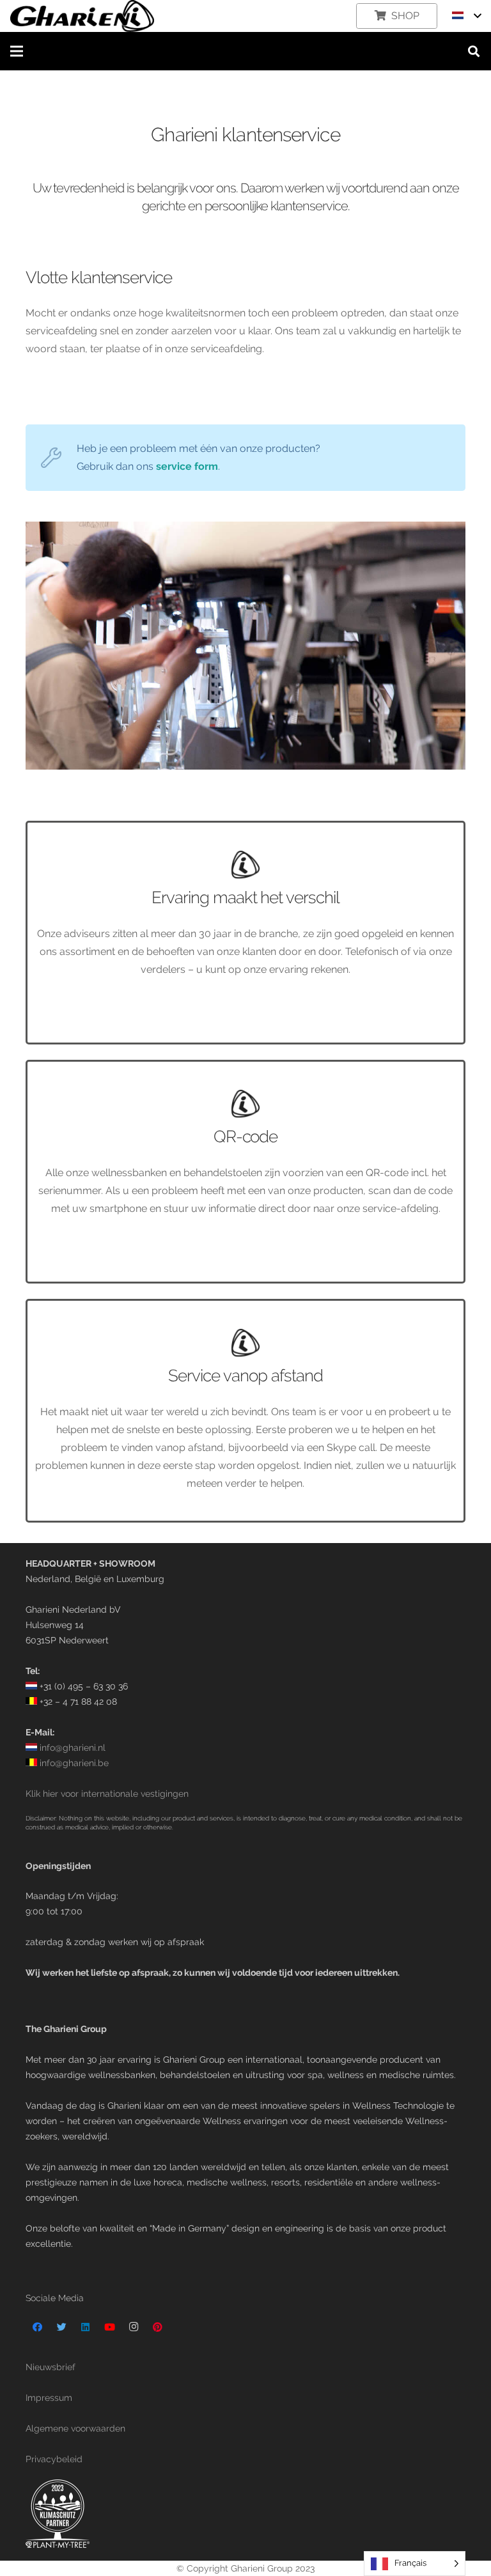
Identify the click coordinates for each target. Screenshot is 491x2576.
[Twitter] (62, 2327)
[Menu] (17, 51)
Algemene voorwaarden (75, 2428)
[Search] (474, 51)
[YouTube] (110, 2327)
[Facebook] (38, 2327)
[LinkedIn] (86, 2327)
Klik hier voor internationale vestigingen (107, 1793)
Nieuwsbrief (51, 2367)
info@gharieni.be (73, 1763)
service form (187, 466)
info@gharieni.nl (71, 1747)
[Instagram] (134, 2327)
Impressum (49, 2397)
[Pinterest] (158, 2327)
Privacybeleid (54, 2459)
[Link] (82, 16)
